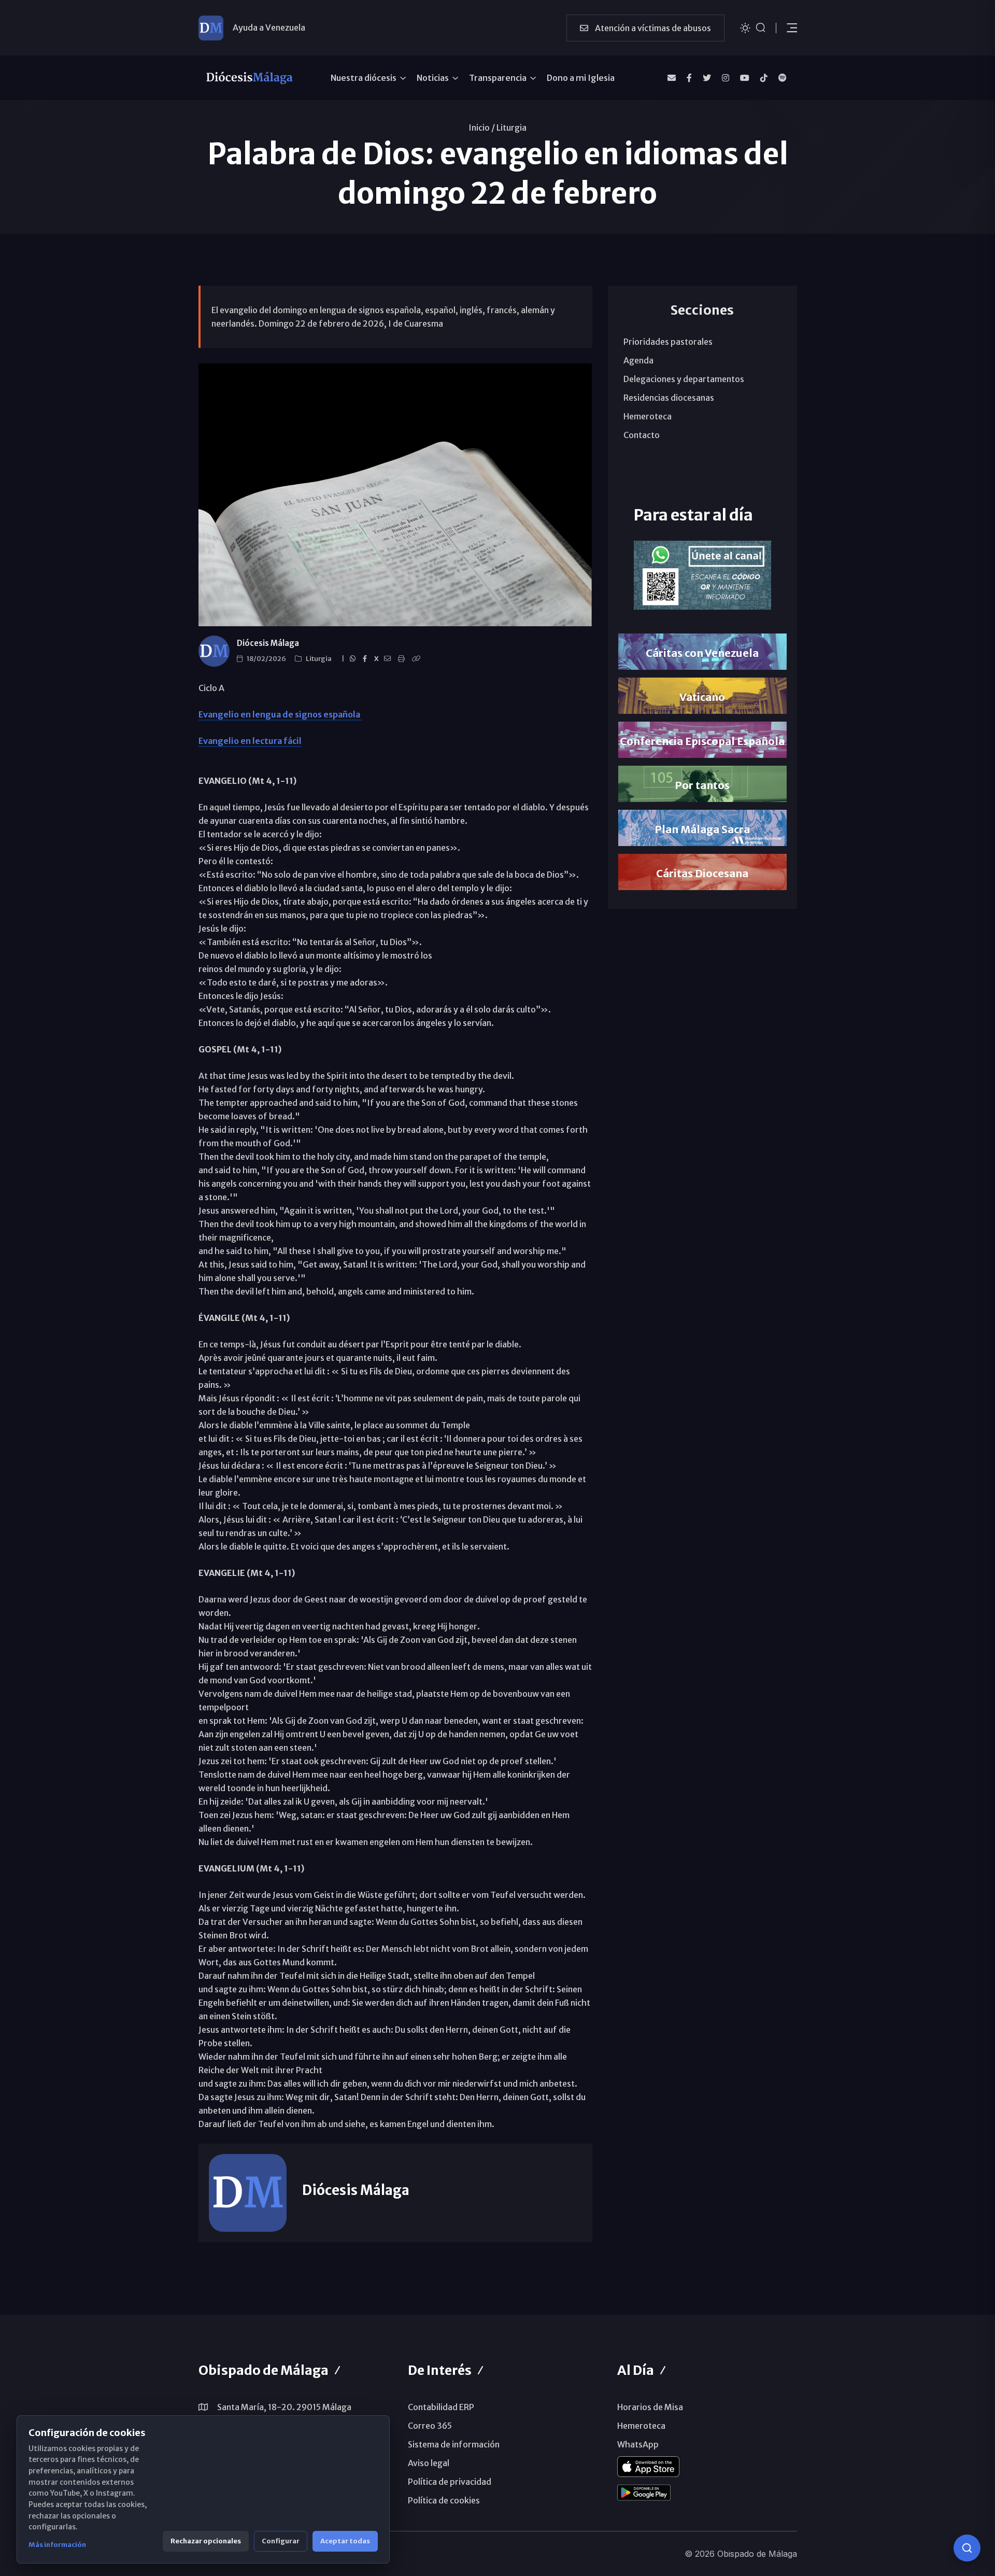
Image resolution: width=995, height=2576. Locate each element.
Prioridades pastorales (668, 342)
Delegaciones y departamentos (684, 379)
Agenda (638, 360)
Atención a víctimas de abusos (652, 28)
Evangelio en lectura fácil (250, 741)
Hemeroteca (648, 416)
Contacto (642, 435)
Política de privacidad (450, 2482)
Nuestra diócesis (364, 78)
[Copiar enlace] (418, 659)
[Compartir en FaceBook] (366, 659)
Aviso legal (429, 2463)
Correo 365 (430, 2426)
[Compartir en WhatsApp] (354, 659)
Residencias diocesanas (669, 398)
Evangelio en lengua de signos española (280, 714)
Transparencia (498, 78)
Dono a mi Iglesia (581, 78)
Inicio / (482, 128)
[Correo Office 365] (672, 78)
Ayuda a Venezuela (269, 27)
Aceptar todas (345, 2541)
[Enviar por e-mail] (389, 659)
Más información (57, 2545)
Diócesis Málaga (268, 643)
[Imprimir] (403, 659)
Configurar (281, 2541)
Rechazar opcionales (206, 2541)
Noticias (433, 78)
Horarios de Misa (650, 2407)
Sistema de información (454, 2444)
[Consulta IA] (967, 2548)
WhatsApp (638, 2444)
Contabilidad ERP (441, 2407)
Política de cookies (444, 2500)
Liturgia (511, 128)
